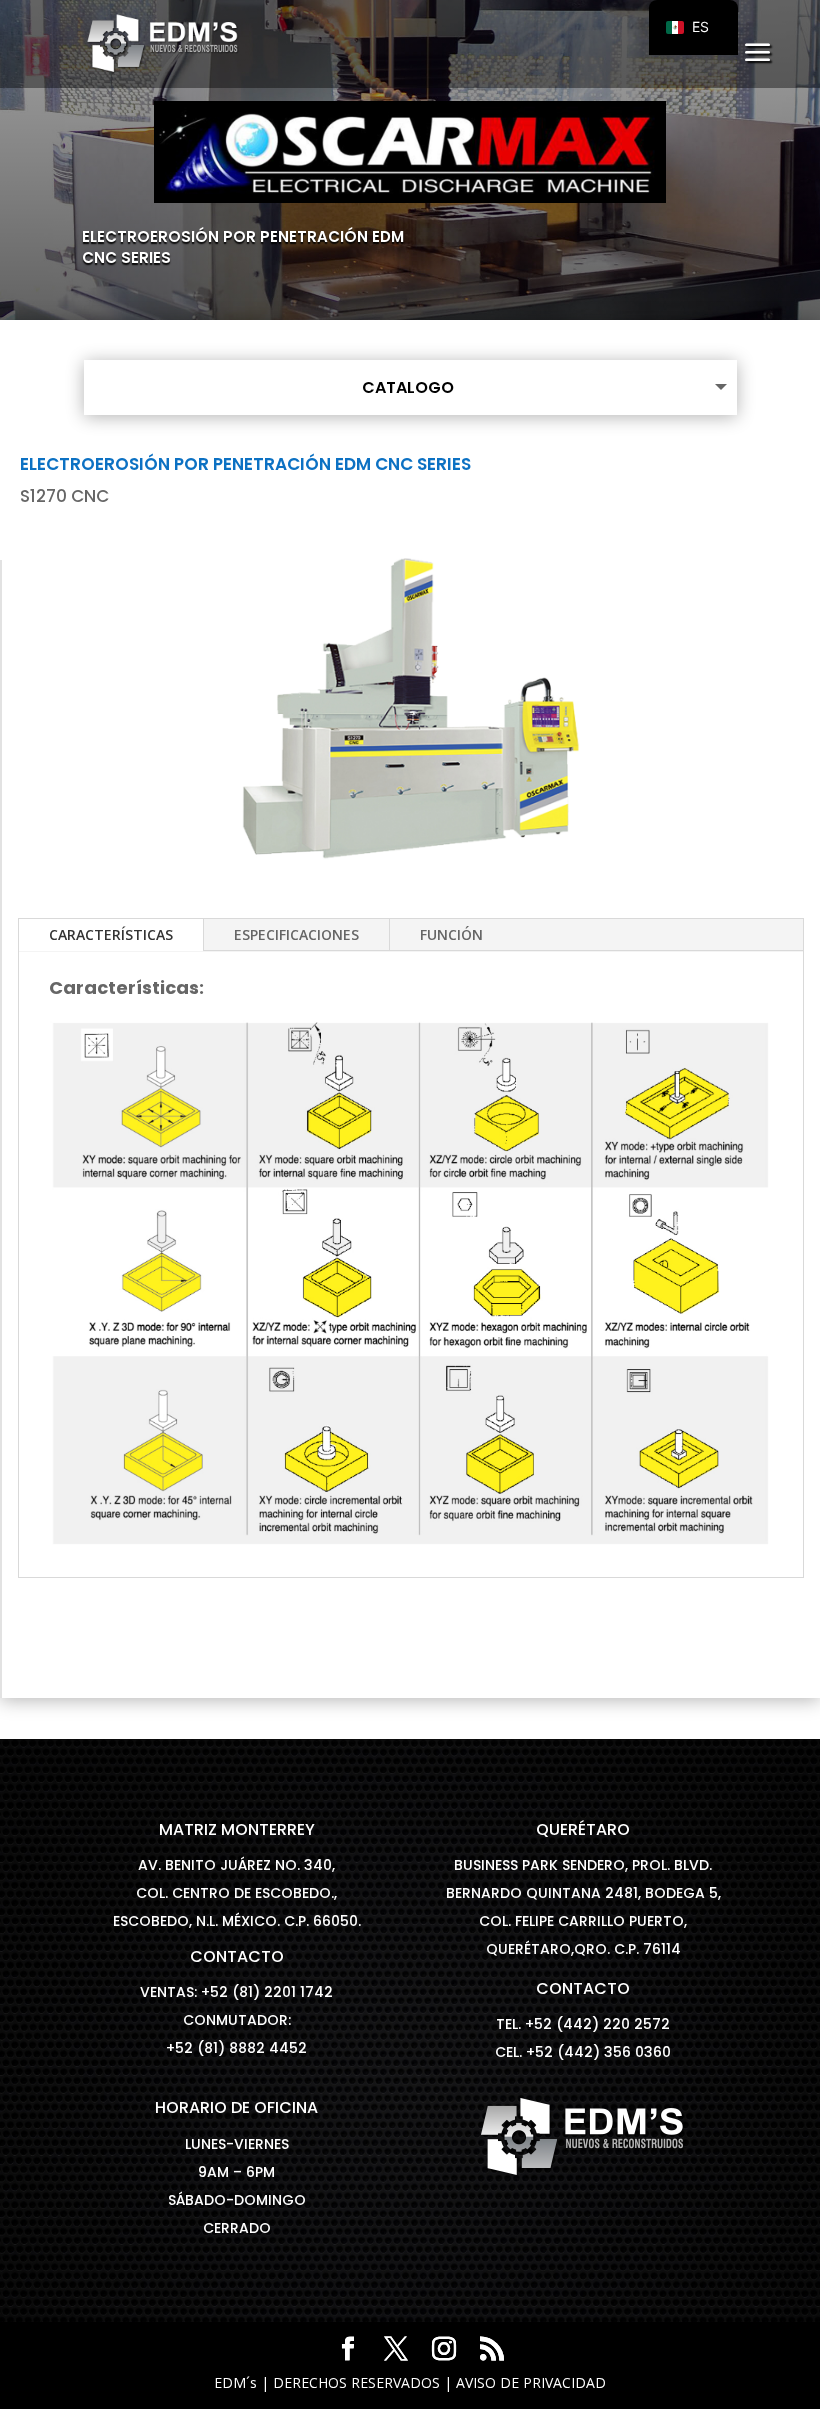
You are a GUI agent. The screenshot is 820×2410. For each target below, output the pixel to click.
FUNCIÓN (451, 934)
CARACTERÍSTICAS (111, 934)
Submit (731, 425)
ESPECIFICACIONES (296, 934)
